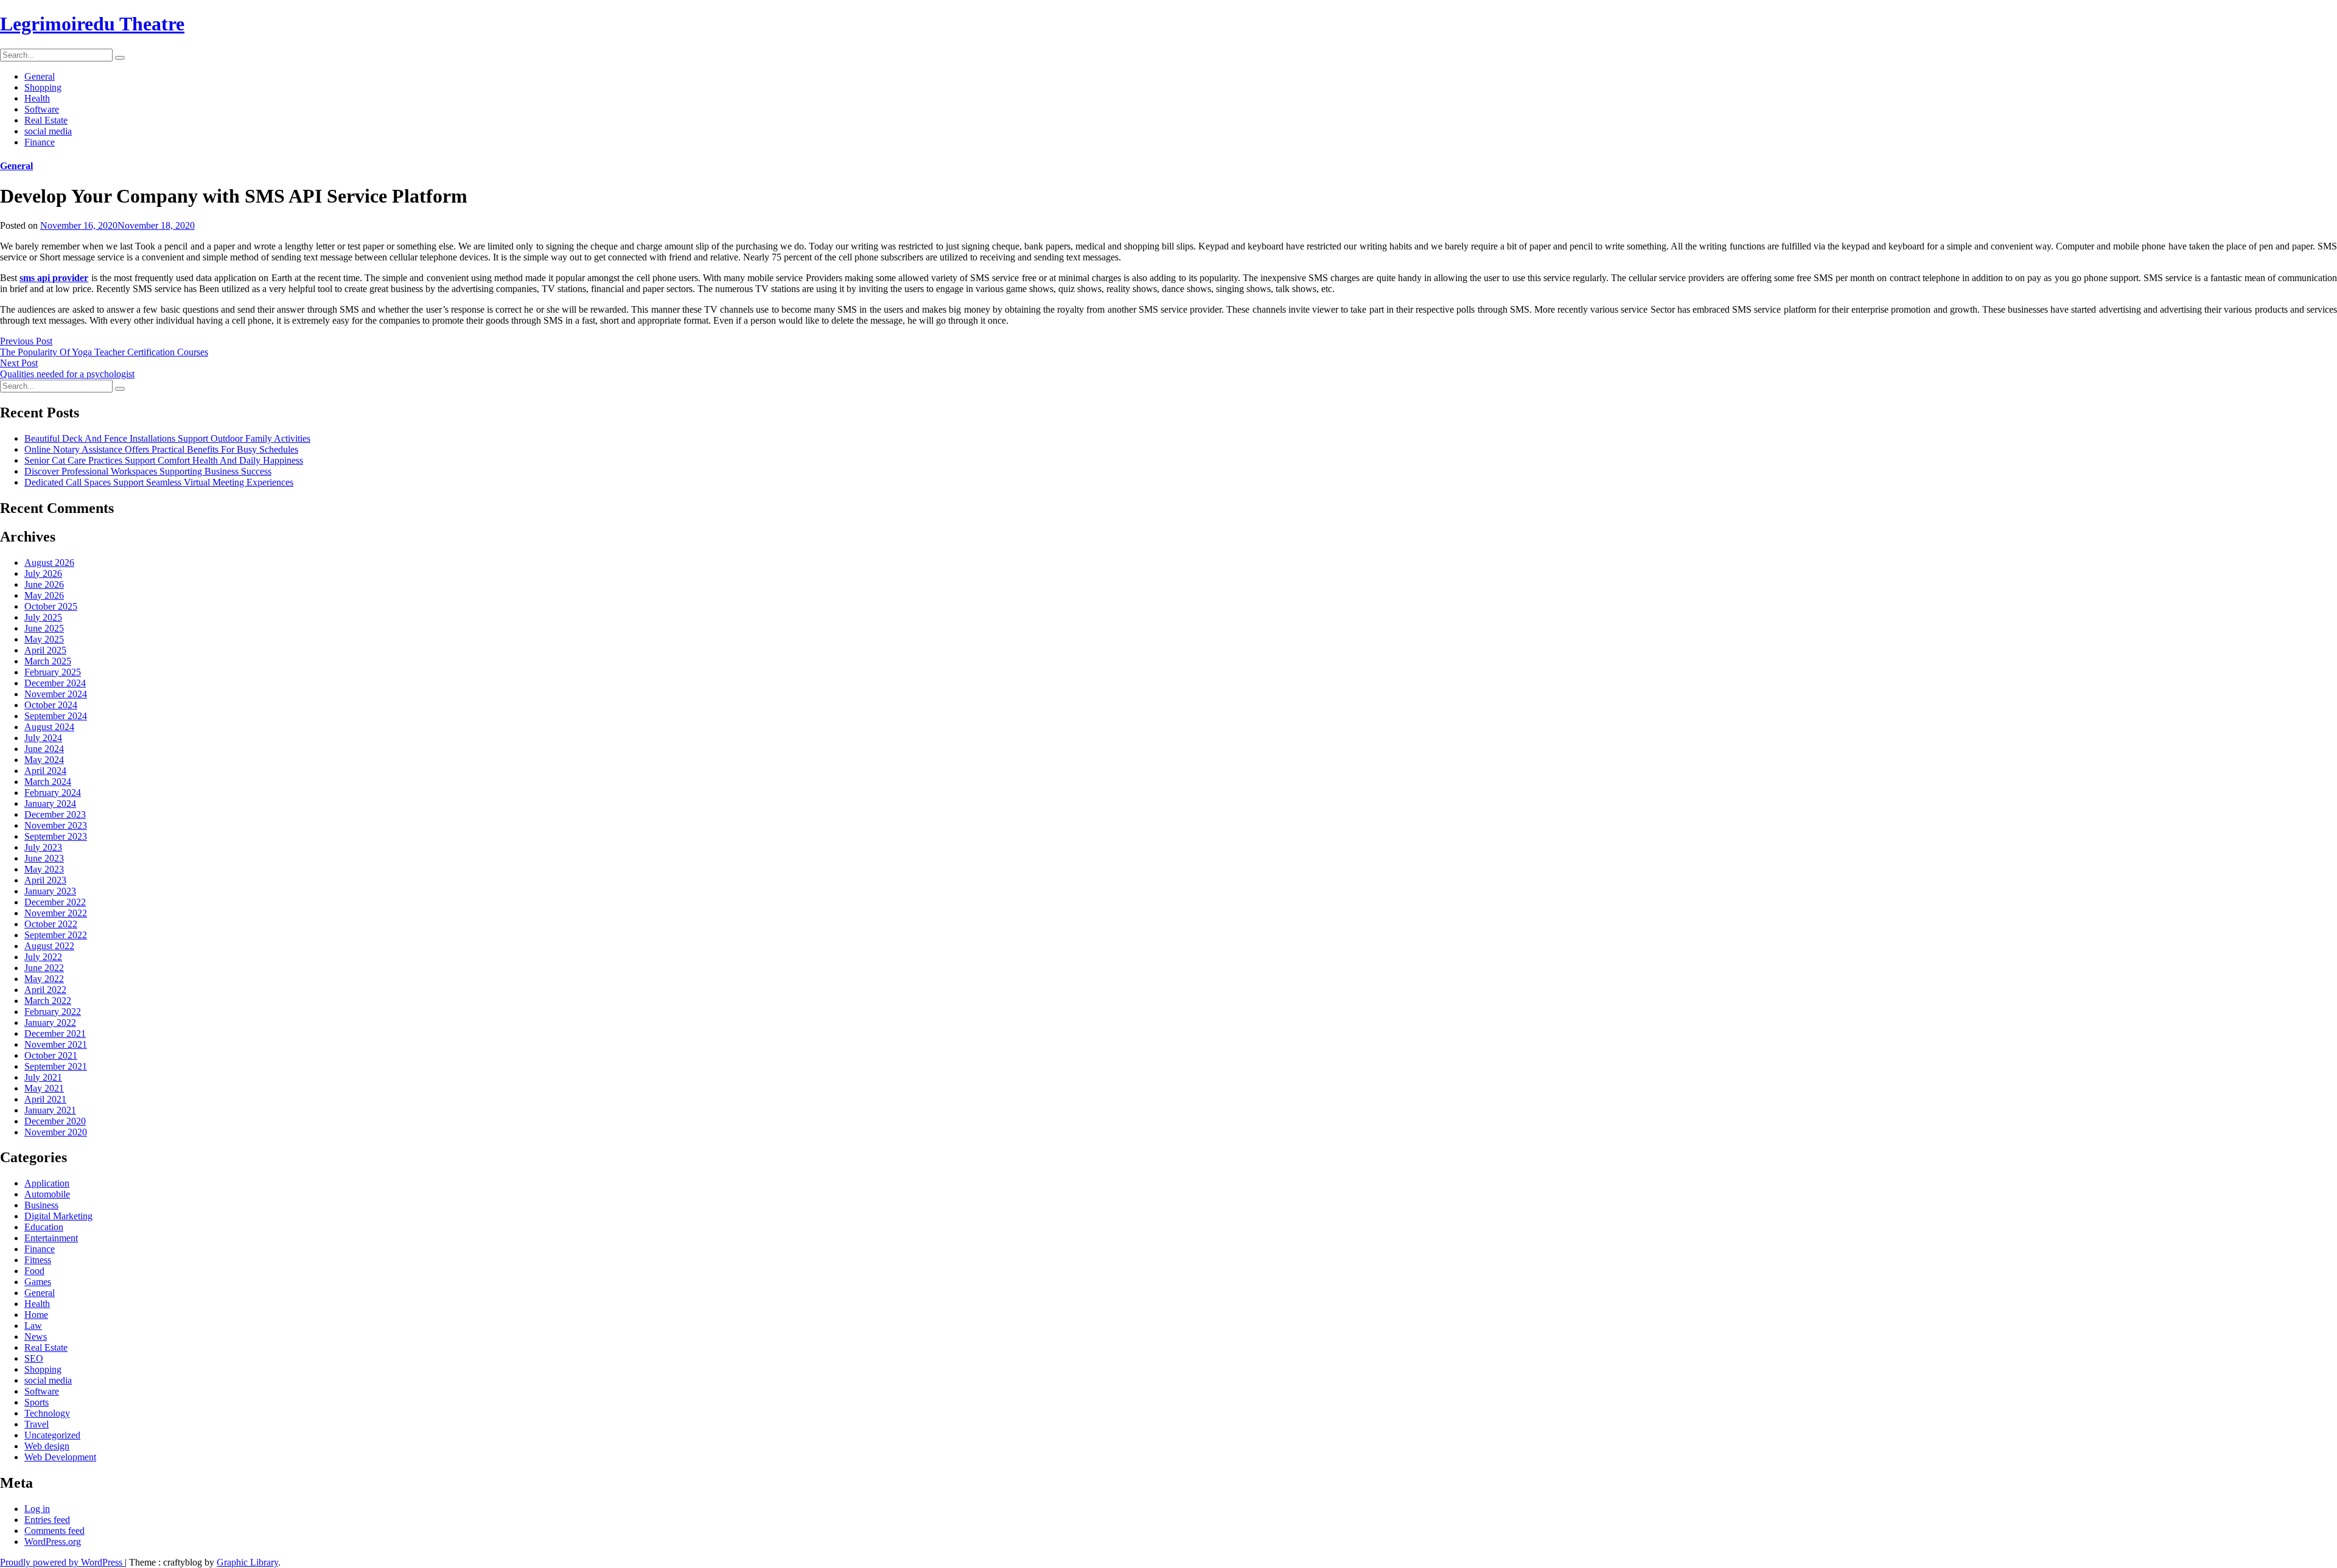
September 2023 (56, 836)
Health (37, 98)
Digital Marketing (58, 1216)
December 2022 (55, 902)
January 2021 (50, 1110)
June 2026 (44, 584)
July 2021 (43, 1077)
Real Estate (46, 120)
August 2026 (49, 563)
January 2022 (50, 1023)
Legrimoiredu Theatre (92, 24)
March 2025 (48, 661)
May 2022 (44, 979)
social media (48, 131)
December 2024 (55, 683)
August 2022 (49, 946)
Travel (37, 1424)
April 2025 (45, 650)
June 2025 (44, 628)
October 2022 (51, 924)
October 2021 (51, 1055)
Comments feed (54, 1531)
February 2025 (53, 672)
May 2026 (44, 595)
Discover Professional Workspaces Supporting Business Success (148, 471)
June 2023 (44, 858)
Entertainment (51, 1238)
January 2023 (50, 891)
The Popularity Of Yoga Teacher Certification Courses (104, 352)
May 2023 (44, 869)
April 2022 (45, 990)
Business (41, 1205)
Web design (47, 1446)
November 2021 (56, 1044)
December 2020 (55, 1121)
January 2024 (50, 803)
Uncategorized (52, 1435)
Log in (37, 1509)
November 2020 (56, 1132)
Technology (47, 1413)
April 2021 (45, 1099)
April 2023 (45, 880)
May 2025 (44, 639)
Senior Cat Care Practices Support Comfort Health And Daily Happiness (164, 460)
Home (36, 1315)
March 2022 (48, 1001)
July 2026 (43, 573)
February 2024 (53, 793)
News (36, 1336)
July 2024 (43, 738)
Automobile (47, 1194)
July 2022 (43, 957)
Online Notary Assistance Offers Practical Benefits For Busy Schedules (161, 449)
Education (44, 1227)
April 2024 (45, 771)
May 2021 (44, 1088)
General (40, 76)
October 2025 (51, 606)
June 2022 (44, 968)
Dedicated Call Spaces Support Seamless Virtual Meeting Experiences (159, 482)
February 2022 (53, 1012)
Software (42, 109)
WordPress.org (53, 1542)
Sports (37, 1402)
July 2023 (43, 847)
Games (38, 1282)
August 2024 (49, 727)
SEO (34, 1358)
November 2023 (56, 825)
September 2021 (56, 1066)
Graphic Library (247, 1562)
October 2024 (51, 705)
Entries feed (47, 1520)
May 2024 (44, 760)
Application (47, 1183)
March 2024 (48, 782)
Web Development (60, 1457)
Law (33, 1326)
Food (34, 1271)
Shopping (43, 87)
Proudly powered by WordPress (62, 1562)
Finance (40, 142)
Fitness (38, 1260)
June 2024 (44, 749)
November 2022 (56, 913)
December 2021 (55, 1033)
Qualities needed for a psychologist (67, 374)
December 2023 (55, 814)
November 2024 (56, 694)
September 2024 (56, 716)
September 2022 (56, 935)
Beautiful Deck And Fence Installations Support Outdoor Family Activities (167, 438)
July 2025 (43, 617)
